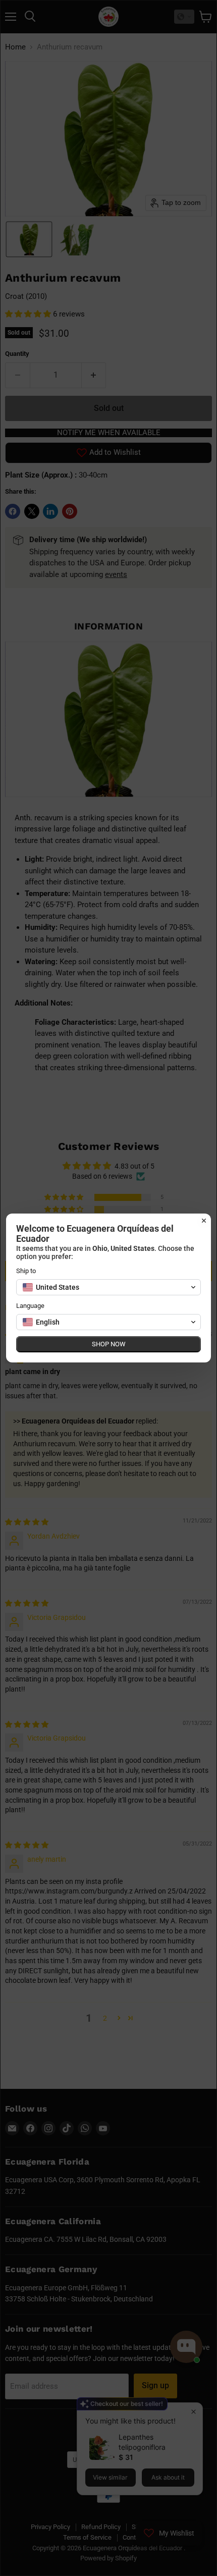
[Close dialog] (204, 1221)
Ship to (26, 1271)
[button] (108, 1287)
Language (30, 1306)
